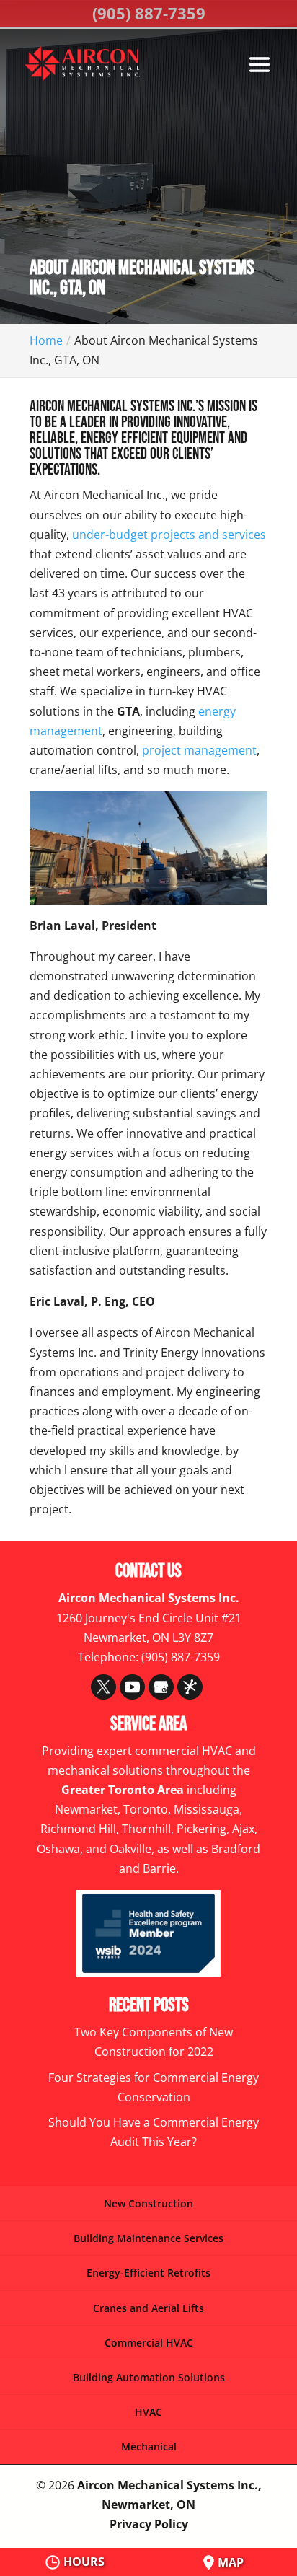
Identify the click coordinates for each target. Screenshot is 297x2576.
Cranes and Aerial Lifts (148, 2308)
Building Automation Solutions (149, 2377)
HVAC (148, 2412)
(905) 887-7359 (149, 13)
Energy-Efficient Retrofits (148, 2273)
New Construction (148, 2203)
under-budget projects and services (169, 535)
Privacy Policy (149, 2524)
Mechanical (149, 2447)
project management (199, 750)
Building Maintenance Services (148, 2238)
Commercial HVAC (149, 2343)
